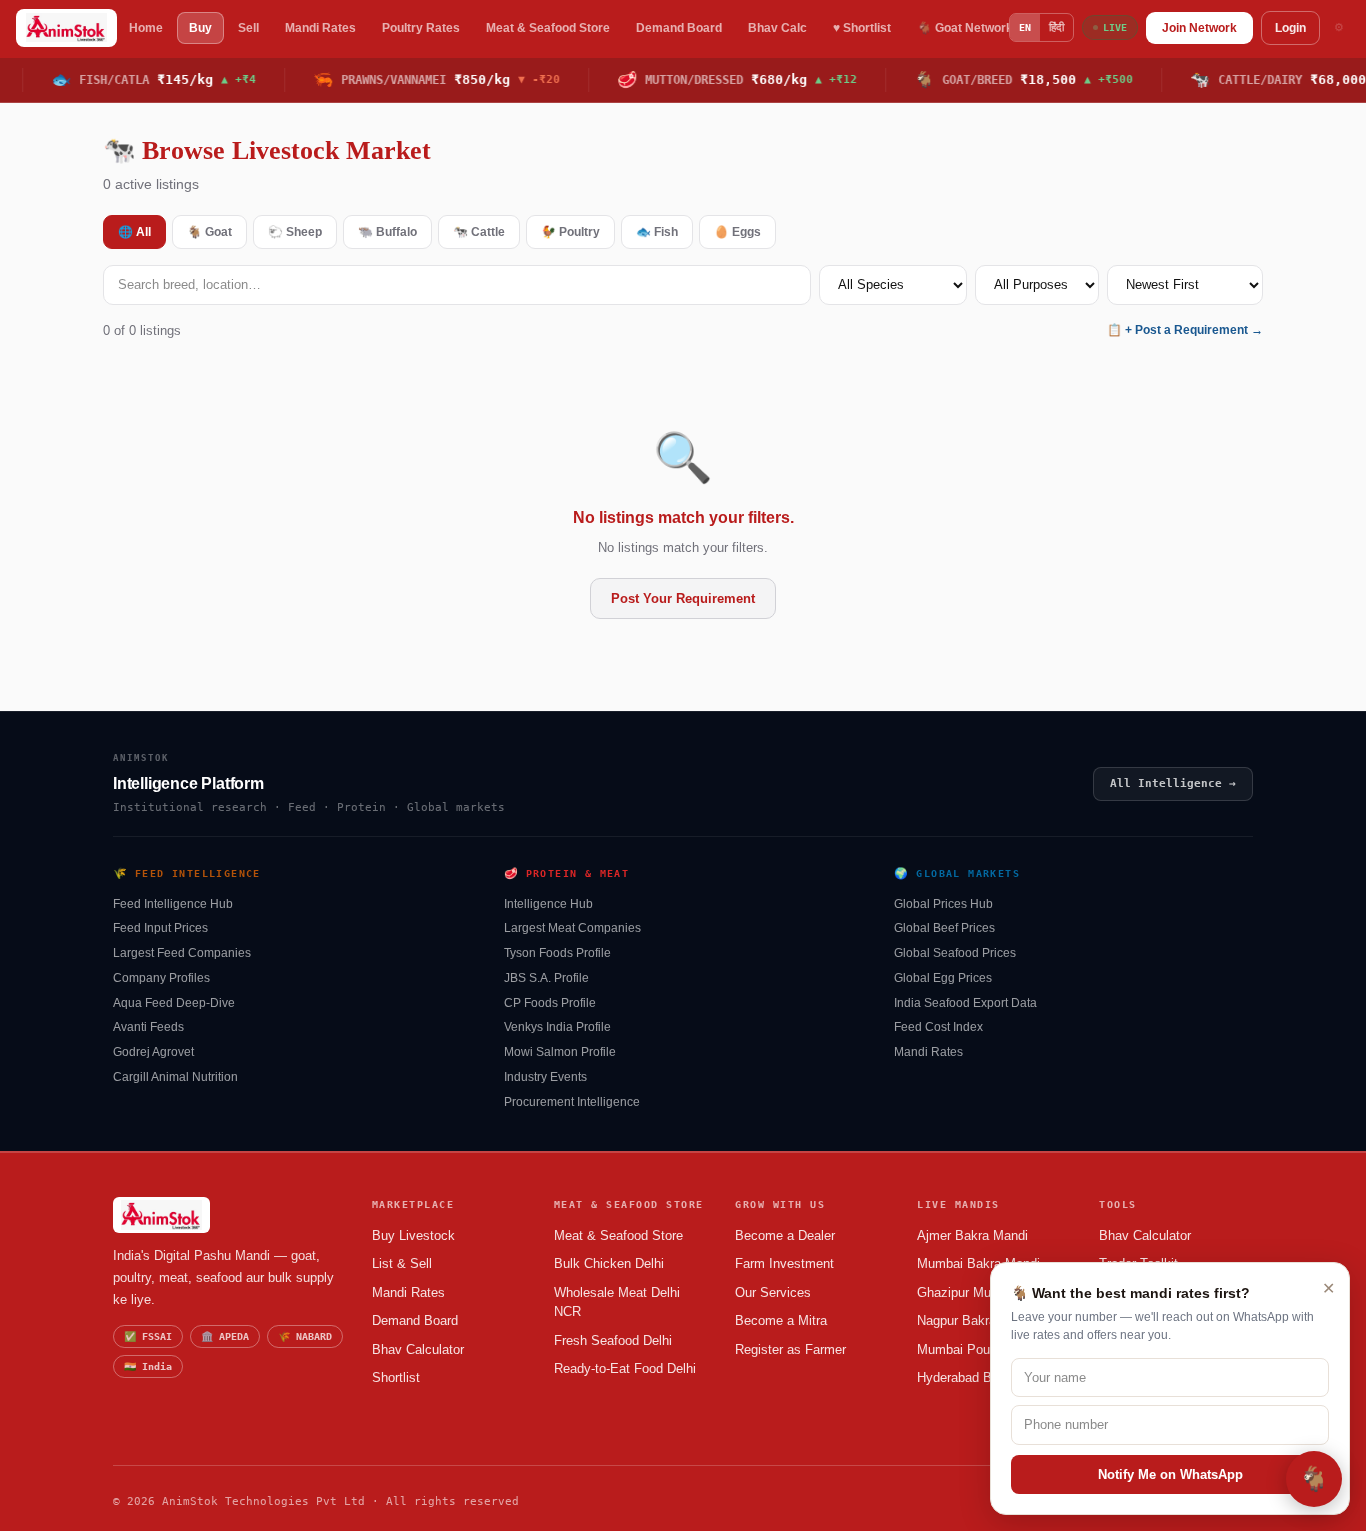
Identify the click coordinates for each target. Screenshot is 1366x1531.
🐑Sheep (295, 232)
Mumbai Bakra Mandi (978, 1263)
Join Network (1199, 28)
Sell (248, 28)
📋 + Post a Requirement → (1185, 330)
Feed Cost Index (938, 1027)
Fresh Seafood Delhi (613, 1340)
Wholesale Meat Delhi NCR (617, 1302)
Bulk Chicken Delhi (609, 1263)
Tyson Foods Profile (557, 953)
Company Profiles (161, 978)
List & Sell (402, 1263)
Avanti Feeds (148, 1027)
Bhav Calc (777, 28)
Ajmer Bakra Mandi (972, 1235)
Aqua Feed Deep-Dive (174, 1003)
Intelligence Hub (548, 904)
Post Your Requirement (683, 598)
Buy (200, 28)
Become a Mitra (781, 1320)
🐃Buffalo (387, 232)
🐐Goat (209, 232)
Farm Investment (784, 1263)
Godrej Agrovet (153, 1052)
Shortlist (396, 1377)
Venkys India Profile (557, 1027)
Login (1290, 28)
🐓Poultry (570, 232)
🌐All (134, 232)
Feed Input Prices (160, 928)
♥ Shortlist (862, 28)
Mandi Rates (320, 28)
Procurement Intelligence (572, 1102)
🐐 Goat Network (965, 28)
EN (1025, 27)
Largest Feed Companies (182, 953)
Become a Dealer (785, 1235)
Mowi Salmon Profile (560, 1052)
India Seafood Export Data (965, 1003)
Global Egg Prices (943, 978)
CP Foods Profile (550, 1003)
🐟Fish (657, 232)
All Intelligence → (1173, 783)
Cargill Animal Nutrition (175, 1077)
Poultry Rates (421, 28)
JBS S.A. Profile (546, 978)
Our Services (773, 1292)
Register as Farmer (790, 1349)
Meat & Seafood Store (548, 28)
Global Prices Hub (943, 904)
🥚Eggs (737, 232)
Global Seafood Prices (955, 953)
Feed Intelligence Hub (173, 904)
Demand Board (679, 28)
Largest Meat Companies (572, 928)
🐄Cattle (479, 232)
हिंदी (1056, 27)
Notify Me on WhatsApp (1170, 1474)
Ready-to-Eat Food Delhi (625, 1368)
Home (146, 28)
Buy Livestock (413, 1235)
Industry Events (545, 1077)
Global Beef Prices (944, 928)
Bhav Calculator (418, 1349)
